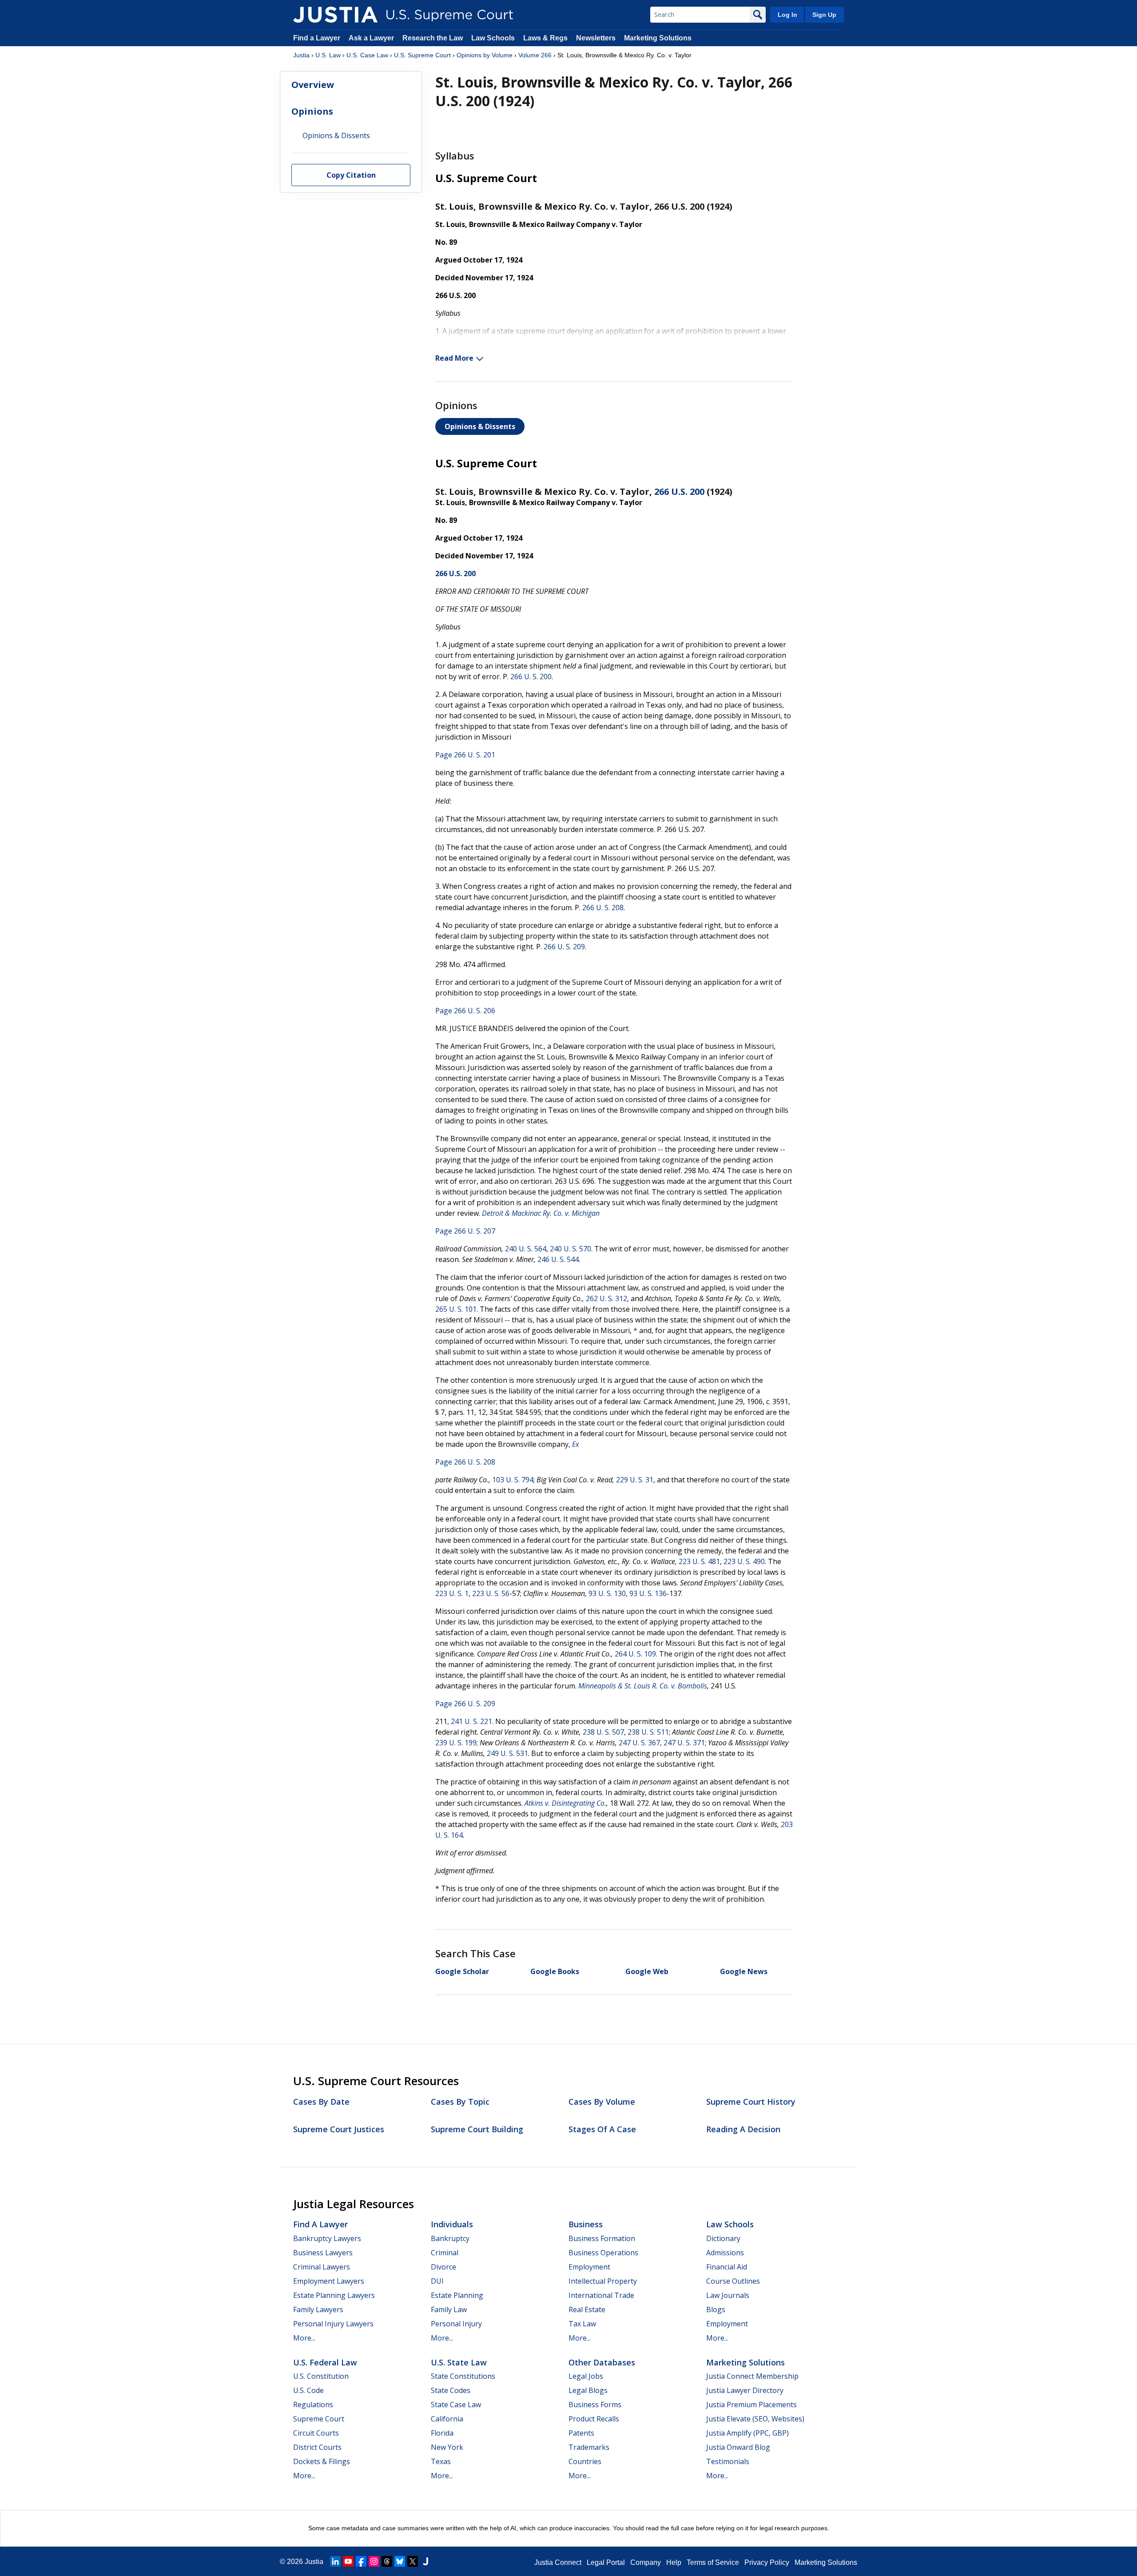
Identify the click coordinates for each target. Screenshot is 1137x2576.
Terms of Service (713, 2562)
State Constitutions (463, 2376)
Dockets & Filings (322, 2461)
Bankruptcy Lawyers (327, 2238)
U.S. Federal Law (325, 2362)
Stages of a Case (602, 2129)
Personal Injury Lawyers (333, 2324)
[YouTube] (348, 2561)
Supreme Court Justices (339, 2129)
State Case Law (456, 2405)
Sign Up (824, 15)
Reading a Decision (743, 2129)
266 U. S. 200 (531, 677)
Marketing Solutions (658, 38)
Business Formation (602, 2238)
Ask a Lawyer (372, 38)
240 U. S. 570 (570, 1249)
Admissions (725, 2253)
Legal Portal (606, 2562)
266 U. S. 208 (603, 908)
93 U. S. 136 (648, 1593)
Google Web (647, 1971)
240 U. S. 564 (526, 1249)
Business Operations (603, 2253)
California (447, 2419)
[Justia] (335, 15)
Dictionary (723, 2238)
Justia (301, 55)
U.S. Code (308, 2390)
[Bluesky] (400, 2561)
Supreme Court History (751, 2102)
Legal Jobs (586, 2376)
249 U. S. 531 (507, 1753)
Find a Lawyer (317, 38)
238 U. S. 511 (648, 1732)
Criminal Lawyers (322, 2267)
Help (674, 2562)
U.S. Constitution (321, 2376)
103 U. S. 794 (513, 1480)
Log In (787, 15)
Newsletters (596, 38)
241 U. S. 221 (471, 1721)
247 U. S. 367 (639, 1743)
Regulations (313, 2405)
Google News (744, 1971)
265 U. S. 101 (456, 1309)
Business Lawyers (323, 2253)
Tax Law (582, 2324)
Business (586, 2224)
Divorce (443, 2267)
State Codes (451, 2390)
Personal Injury (456, 2324)
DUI (437, 2281)
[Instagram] (374, 2561)
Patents (581, 2433)
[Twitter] (413, 2561)
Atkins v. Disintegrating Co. (565, 1803)
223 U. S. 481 (699, 1561)
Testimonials (728, 2461)
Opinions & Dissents (480, 426)
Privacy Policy (767, 2562)
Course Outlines (733, 2281)
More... (304, 2338)
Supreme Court (319, 2419)
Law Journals (728, 2295)
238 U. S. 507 (603, 1732)
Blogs (716, 2309)
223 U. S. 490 (744, 1561)
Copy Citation (351, 175)
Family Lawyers (318, 2309)
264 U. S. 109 (635, 1654)
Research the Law (433, 38)
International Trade (601, 2295)
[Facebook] (361, 2561)
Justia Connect (558, 2562)
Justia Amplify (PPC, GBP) (747, 2433)
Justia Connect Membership (752, 2376)
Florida (442, 2433)
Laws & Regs (545, 38)
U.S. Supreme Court (422, 55)
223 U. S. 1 (452, 1593)
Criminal (445, 2253)
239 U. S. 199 (456, 1743)
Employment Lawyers (329, 2281)
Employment (589, 2267)
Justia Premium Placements (751, 2405)
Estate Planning (457, 2295)
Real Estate (587, 2309)
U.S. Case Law (367, 55)
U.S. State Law (459, 2362)
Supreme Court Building (477, 2129)
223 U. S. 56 (491, 1593)
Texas (441, 2461)
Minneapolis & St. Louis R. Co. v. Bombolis (643, 1686)
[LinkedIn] (335, 2561)
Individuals (452, 2224)
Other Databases (602, 2362)
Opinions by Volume (485, 55)
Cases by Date (321, 2102)
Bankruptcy (450, 2238)
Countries (585, 2461)
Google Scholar (462, 1971)
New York (447, 2447)
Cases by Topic (460, 2102)
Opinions (312, 111)
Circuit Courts (316, 2433)
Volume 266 (535, 55)
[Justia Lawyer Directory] (425, 2561)
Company (646, 2562)
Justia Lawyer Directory (745, 2390)
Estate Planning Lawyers (334, 2295)
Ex (576, 1444)
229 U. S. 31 (635, 1480)
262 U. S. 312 (606, 1298)
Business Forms (595, 2405)
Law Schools (493, 38)
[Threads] (387, 2561)
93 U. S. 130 (607, 1593)
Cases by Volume (602, 2102)
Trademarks (589, 2447)
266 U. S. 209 (564, 947)
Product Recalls (594, 2419)
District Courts (317, 2447)
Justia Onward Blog (738, 2447)
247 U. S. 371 (684, 1743)
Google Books (555, 1971)
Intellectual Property (603, 2281)
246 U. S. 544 (558, 1259)
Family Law (449, 2309)
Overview (313, 85)
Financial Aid (727, 2267)
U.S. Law (328, 55)
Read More (454, 358)
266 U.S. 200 (679, 492)
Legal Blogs (588, 2390)
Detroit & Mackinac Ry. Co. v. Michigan (541, 1213)
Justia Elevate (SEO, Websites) (755, 2419)
